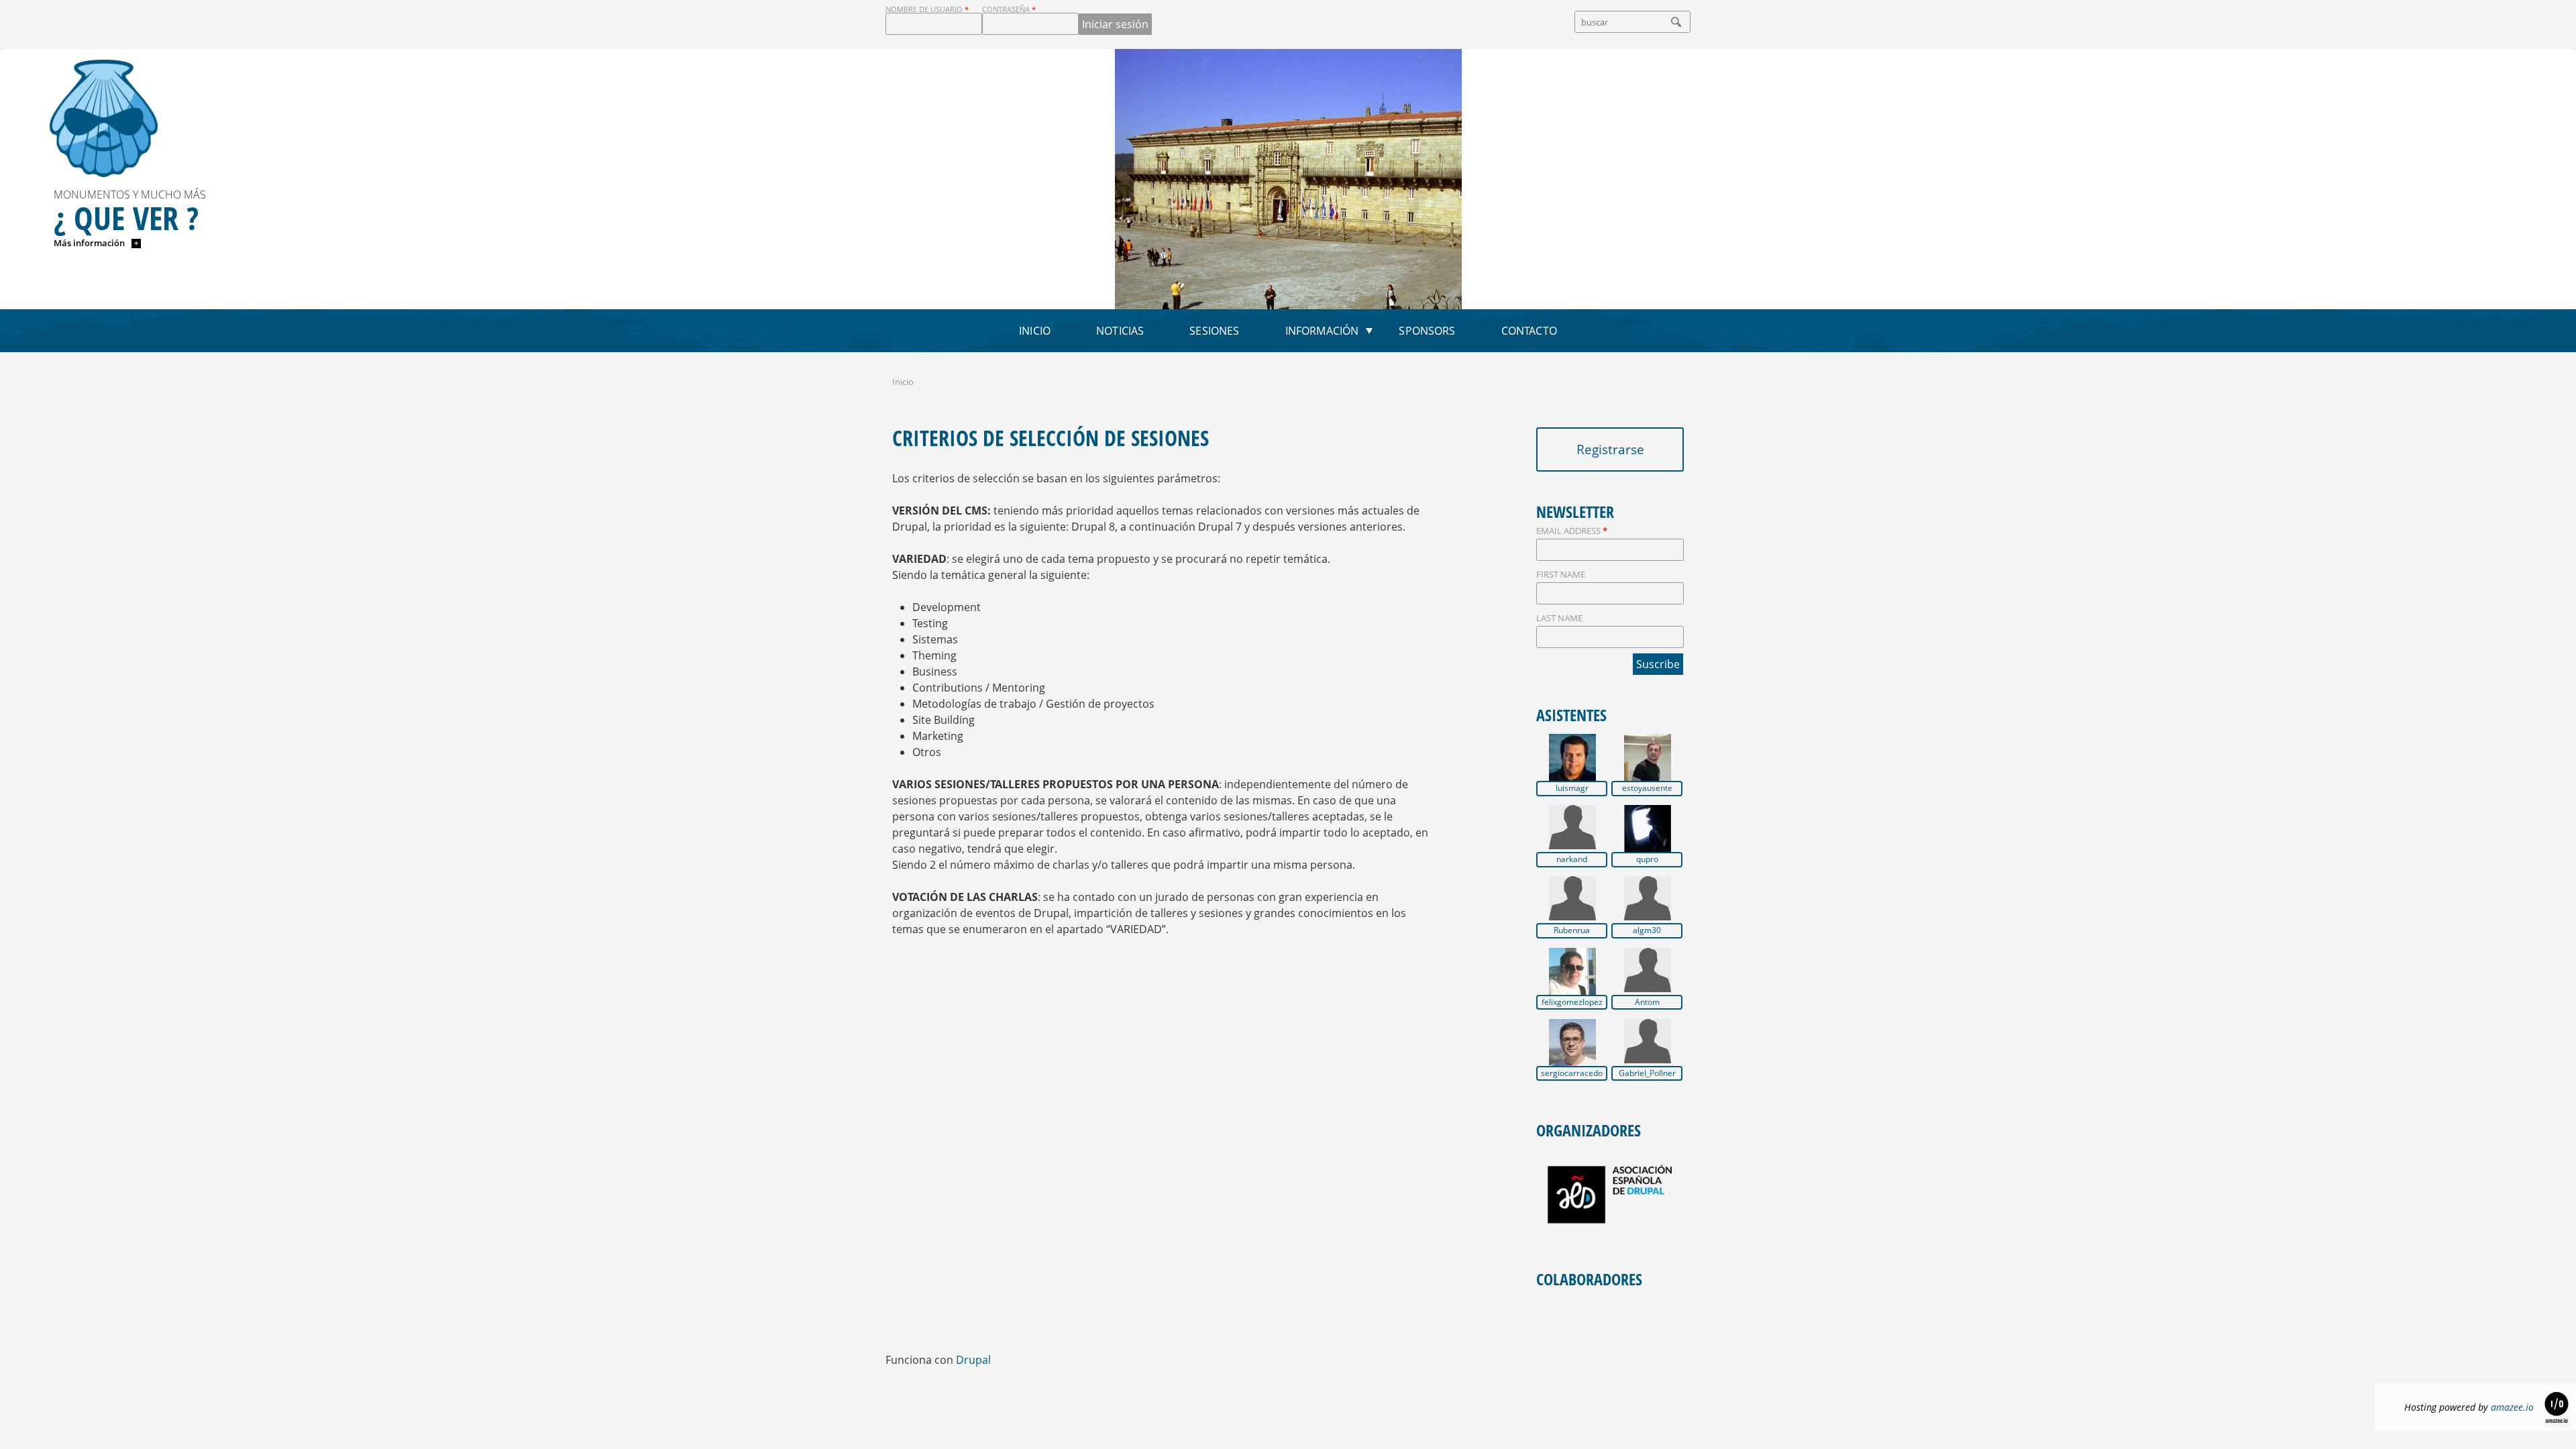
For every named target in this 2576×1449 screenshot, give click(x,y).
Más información (90, 243)
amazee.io (2512, 1407)
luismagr (1572, 788)
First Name (1561, 574)
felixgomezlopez (1572, 1002)
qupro (1647, 859)
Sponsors (1427, 331)
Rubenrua (1572, 930)
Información (1322, 331)
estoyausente (1647, 788)
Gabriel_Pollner (1647, 1073)
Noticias (1120, 331)
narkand (1572, 859)
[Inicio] (104, 118)
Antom (1647, 1002)
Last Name (1559, 618)
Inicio (1035, 331)
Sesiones (1214, 331)
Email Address (1572, 531)
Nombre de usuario (927, 9)
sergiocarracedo (1572, 1073)
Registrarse (1610, 449)
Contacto (1529, 331)
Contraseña (1009, 9)
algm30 (1647, 930)
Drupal (973, 1360)
